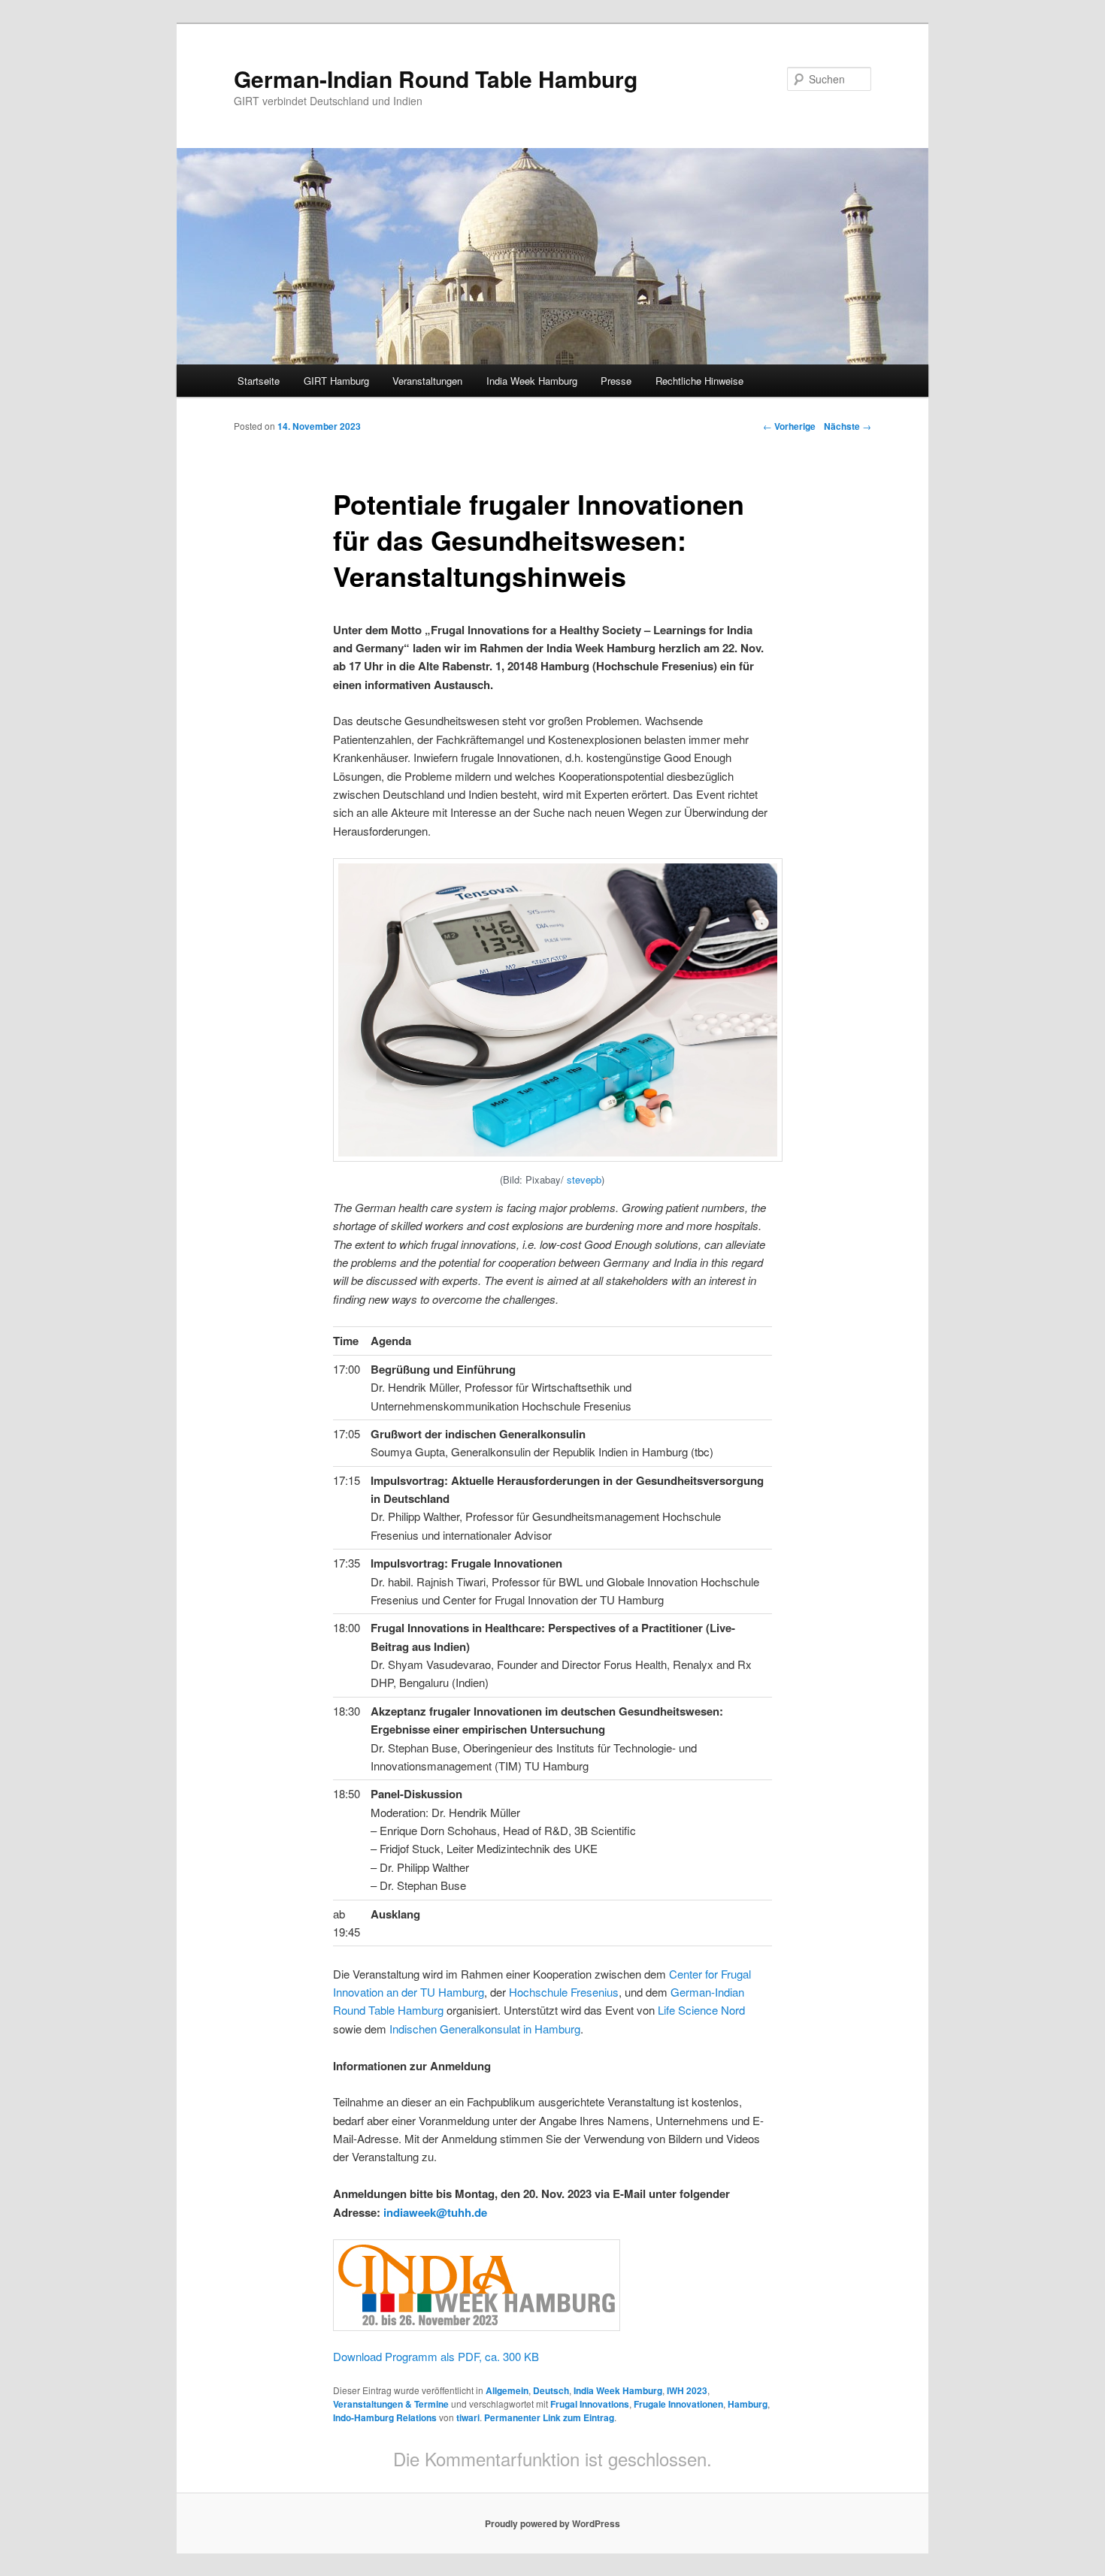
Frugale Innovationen (678, 2404)
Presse (616, 381)
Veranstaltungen (427, 381)
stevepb (584, 1179)
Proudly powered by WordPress (552, 2523)
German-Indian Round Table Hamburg (436, 79)
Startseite (259, 381)
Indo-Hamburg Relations (385, 2417)
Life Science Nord (701, 2010)
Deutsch (551, 2390)
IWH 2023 (687, 2390)
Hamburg (748, 2404)
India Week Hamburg (532, 381)
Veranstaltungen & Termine (391, 2404)
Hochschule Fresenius (564, 1992)
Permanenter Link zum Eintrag (549, 2417)
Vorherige (789, 426)
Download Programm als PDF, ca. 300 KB (436, 2356)
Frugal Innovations (590, 2404)
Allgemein (507, 2390)
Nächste (848, 426)
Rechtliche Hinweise (699, 381)
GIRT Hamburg (336, 381)
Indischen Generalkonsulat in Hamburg (485, 2029)
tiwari (468, 2417)
